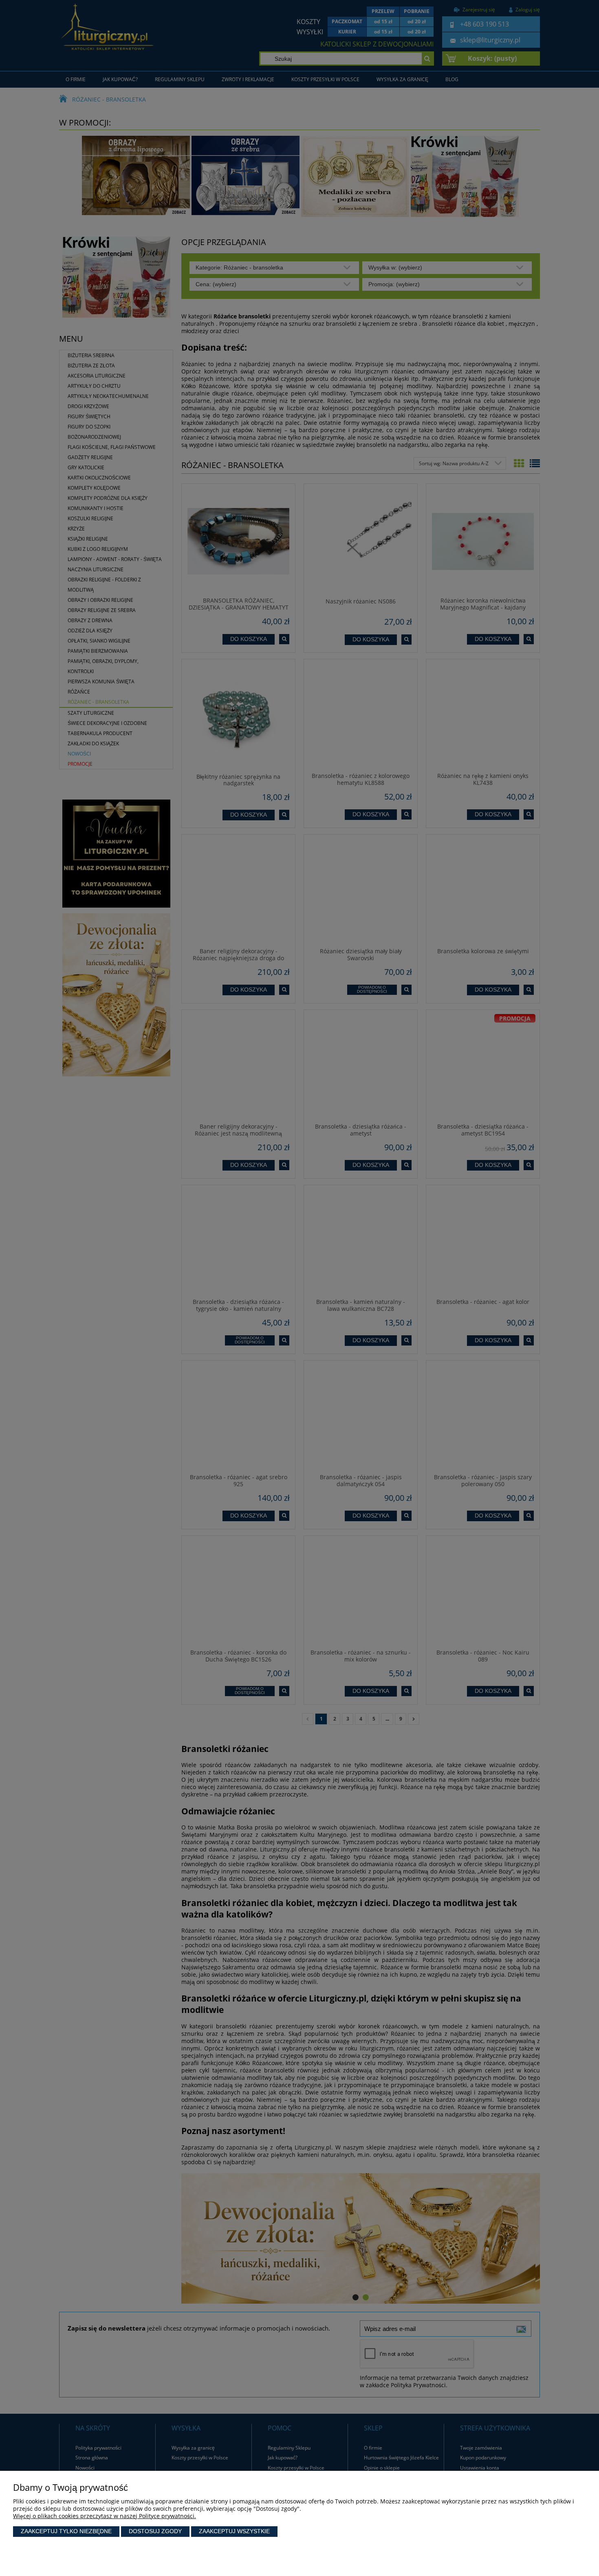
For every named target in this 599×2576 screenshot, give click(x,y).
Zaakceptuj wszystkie (234, 2531)
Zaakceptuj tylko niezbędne (66, 2531)
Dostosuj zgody (155, 2531)
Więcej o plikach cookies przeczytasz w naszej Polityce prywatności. (105, 2516)
